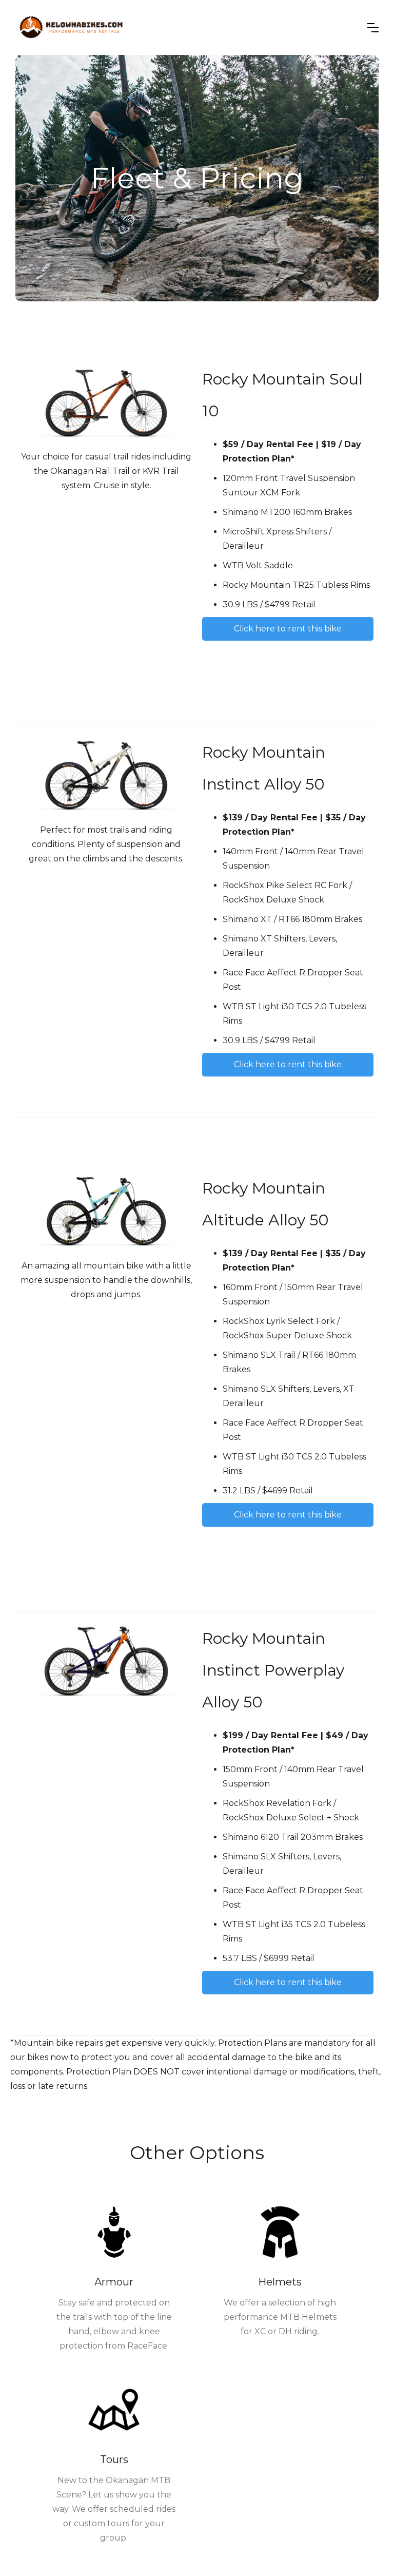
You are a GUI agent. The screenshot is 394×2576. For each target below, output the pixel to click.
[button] (373, 28)
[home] (71, 27)
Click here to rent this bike (288, 629)
